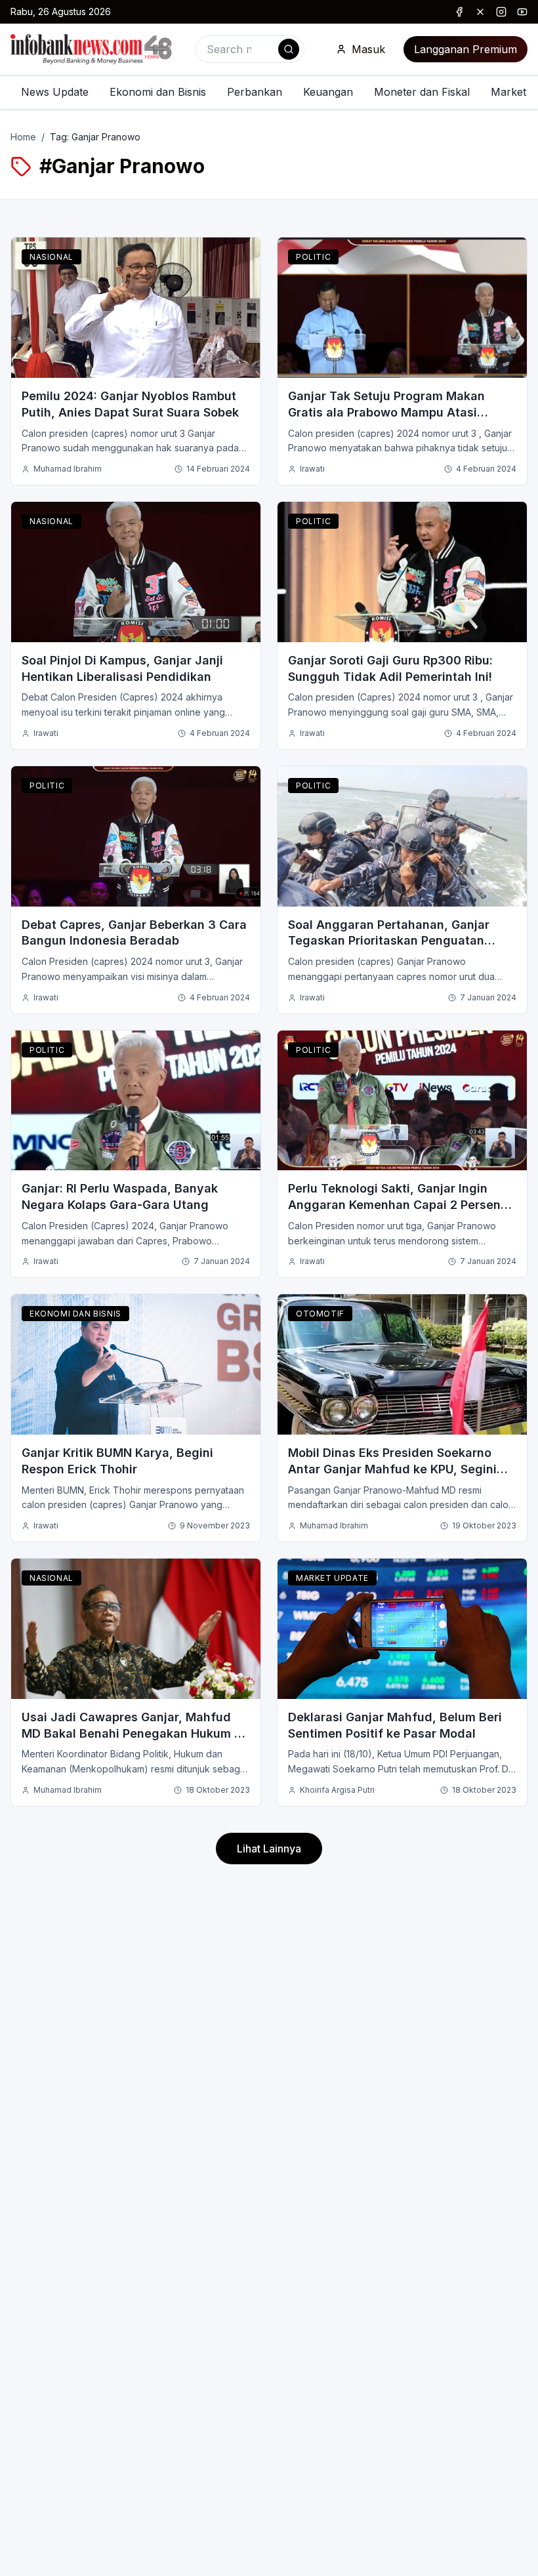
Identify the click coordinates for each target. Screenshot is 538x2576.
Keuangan (328, 92)
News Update (55, 92)
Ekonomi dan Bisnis (158, 92)
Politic (313, 257)
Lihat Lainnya (269, 1849)
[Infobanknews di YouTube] (522, 12)
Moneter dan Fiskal (422, 92)
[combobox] (250, 49)
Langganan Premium (466, 49)
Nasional (52, 257)
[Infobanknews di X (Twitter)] (480, 12)
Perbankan (255, 92)
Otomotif (320, 1314)
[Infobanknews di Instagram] (501, 12)
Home (23, 137)
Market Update (332, 1578)
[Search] (289, 49)
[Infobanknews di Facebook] (459, 12)
